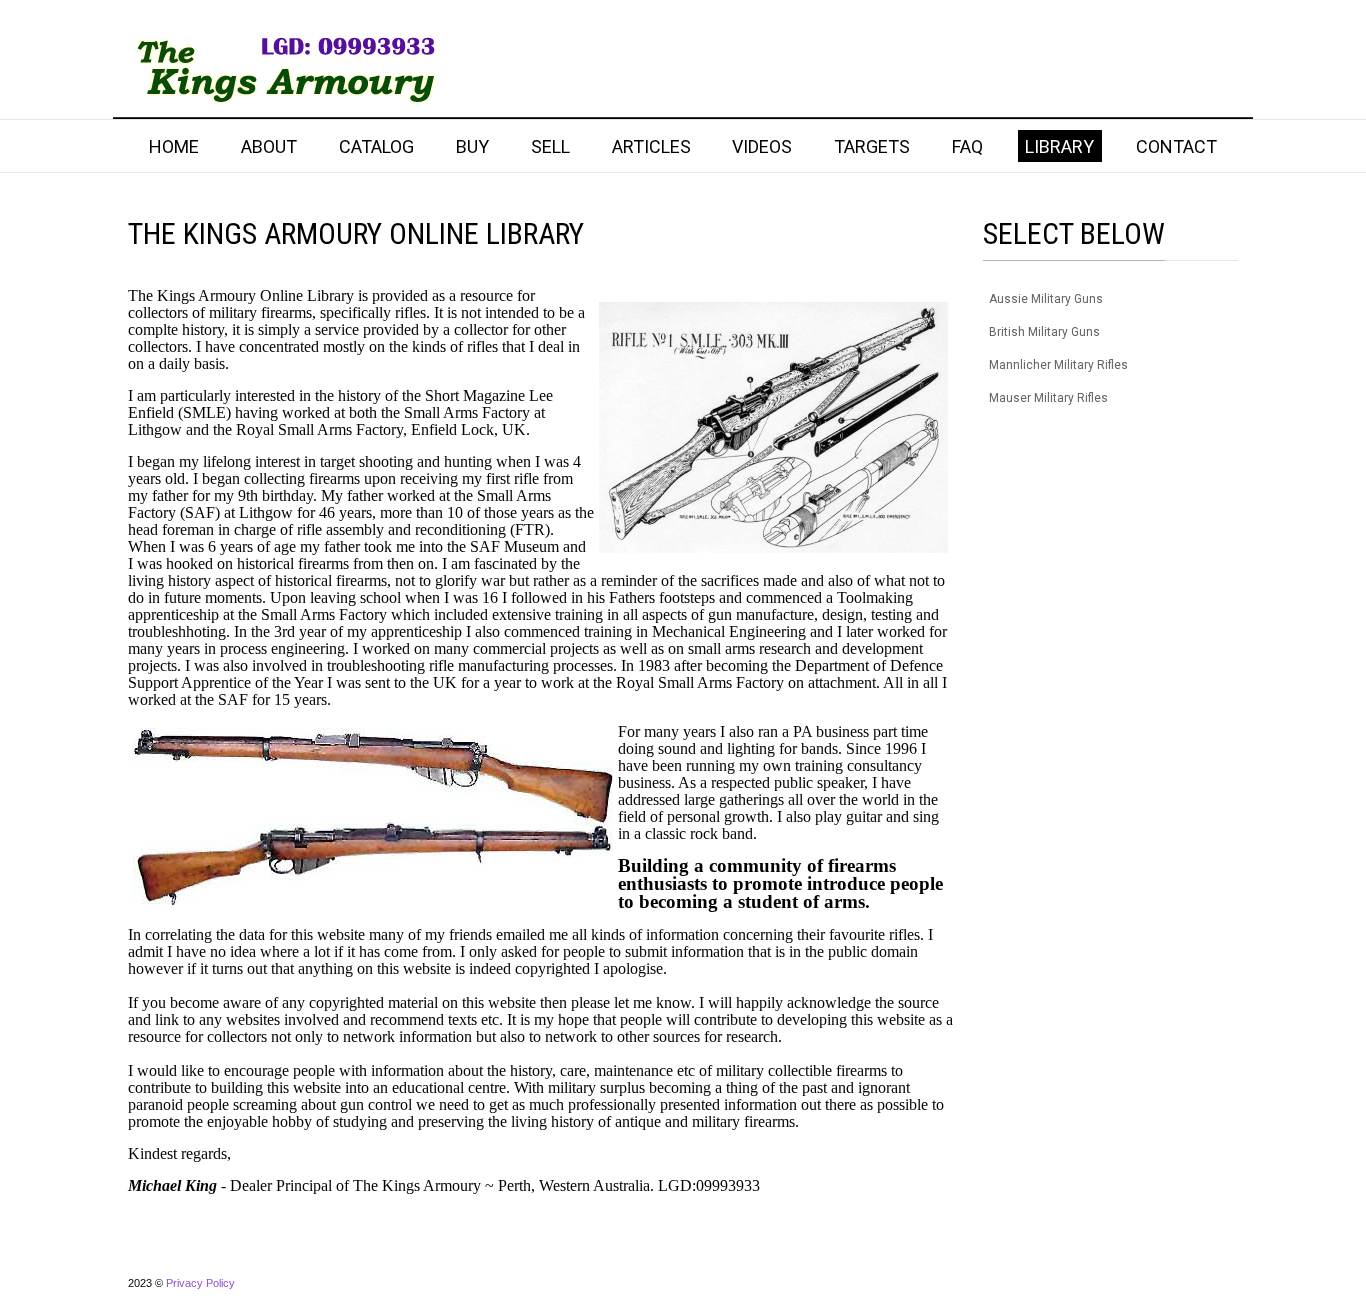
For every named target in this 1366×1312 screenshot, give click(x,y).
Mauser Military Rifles (1048, 398)
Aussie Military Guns (1046, 299)
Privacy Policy (200, 1283)
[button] (1223, 299)
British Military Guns (1044, 332)
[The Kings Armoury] (282, 68)
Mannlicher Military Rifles (1058, 365)
